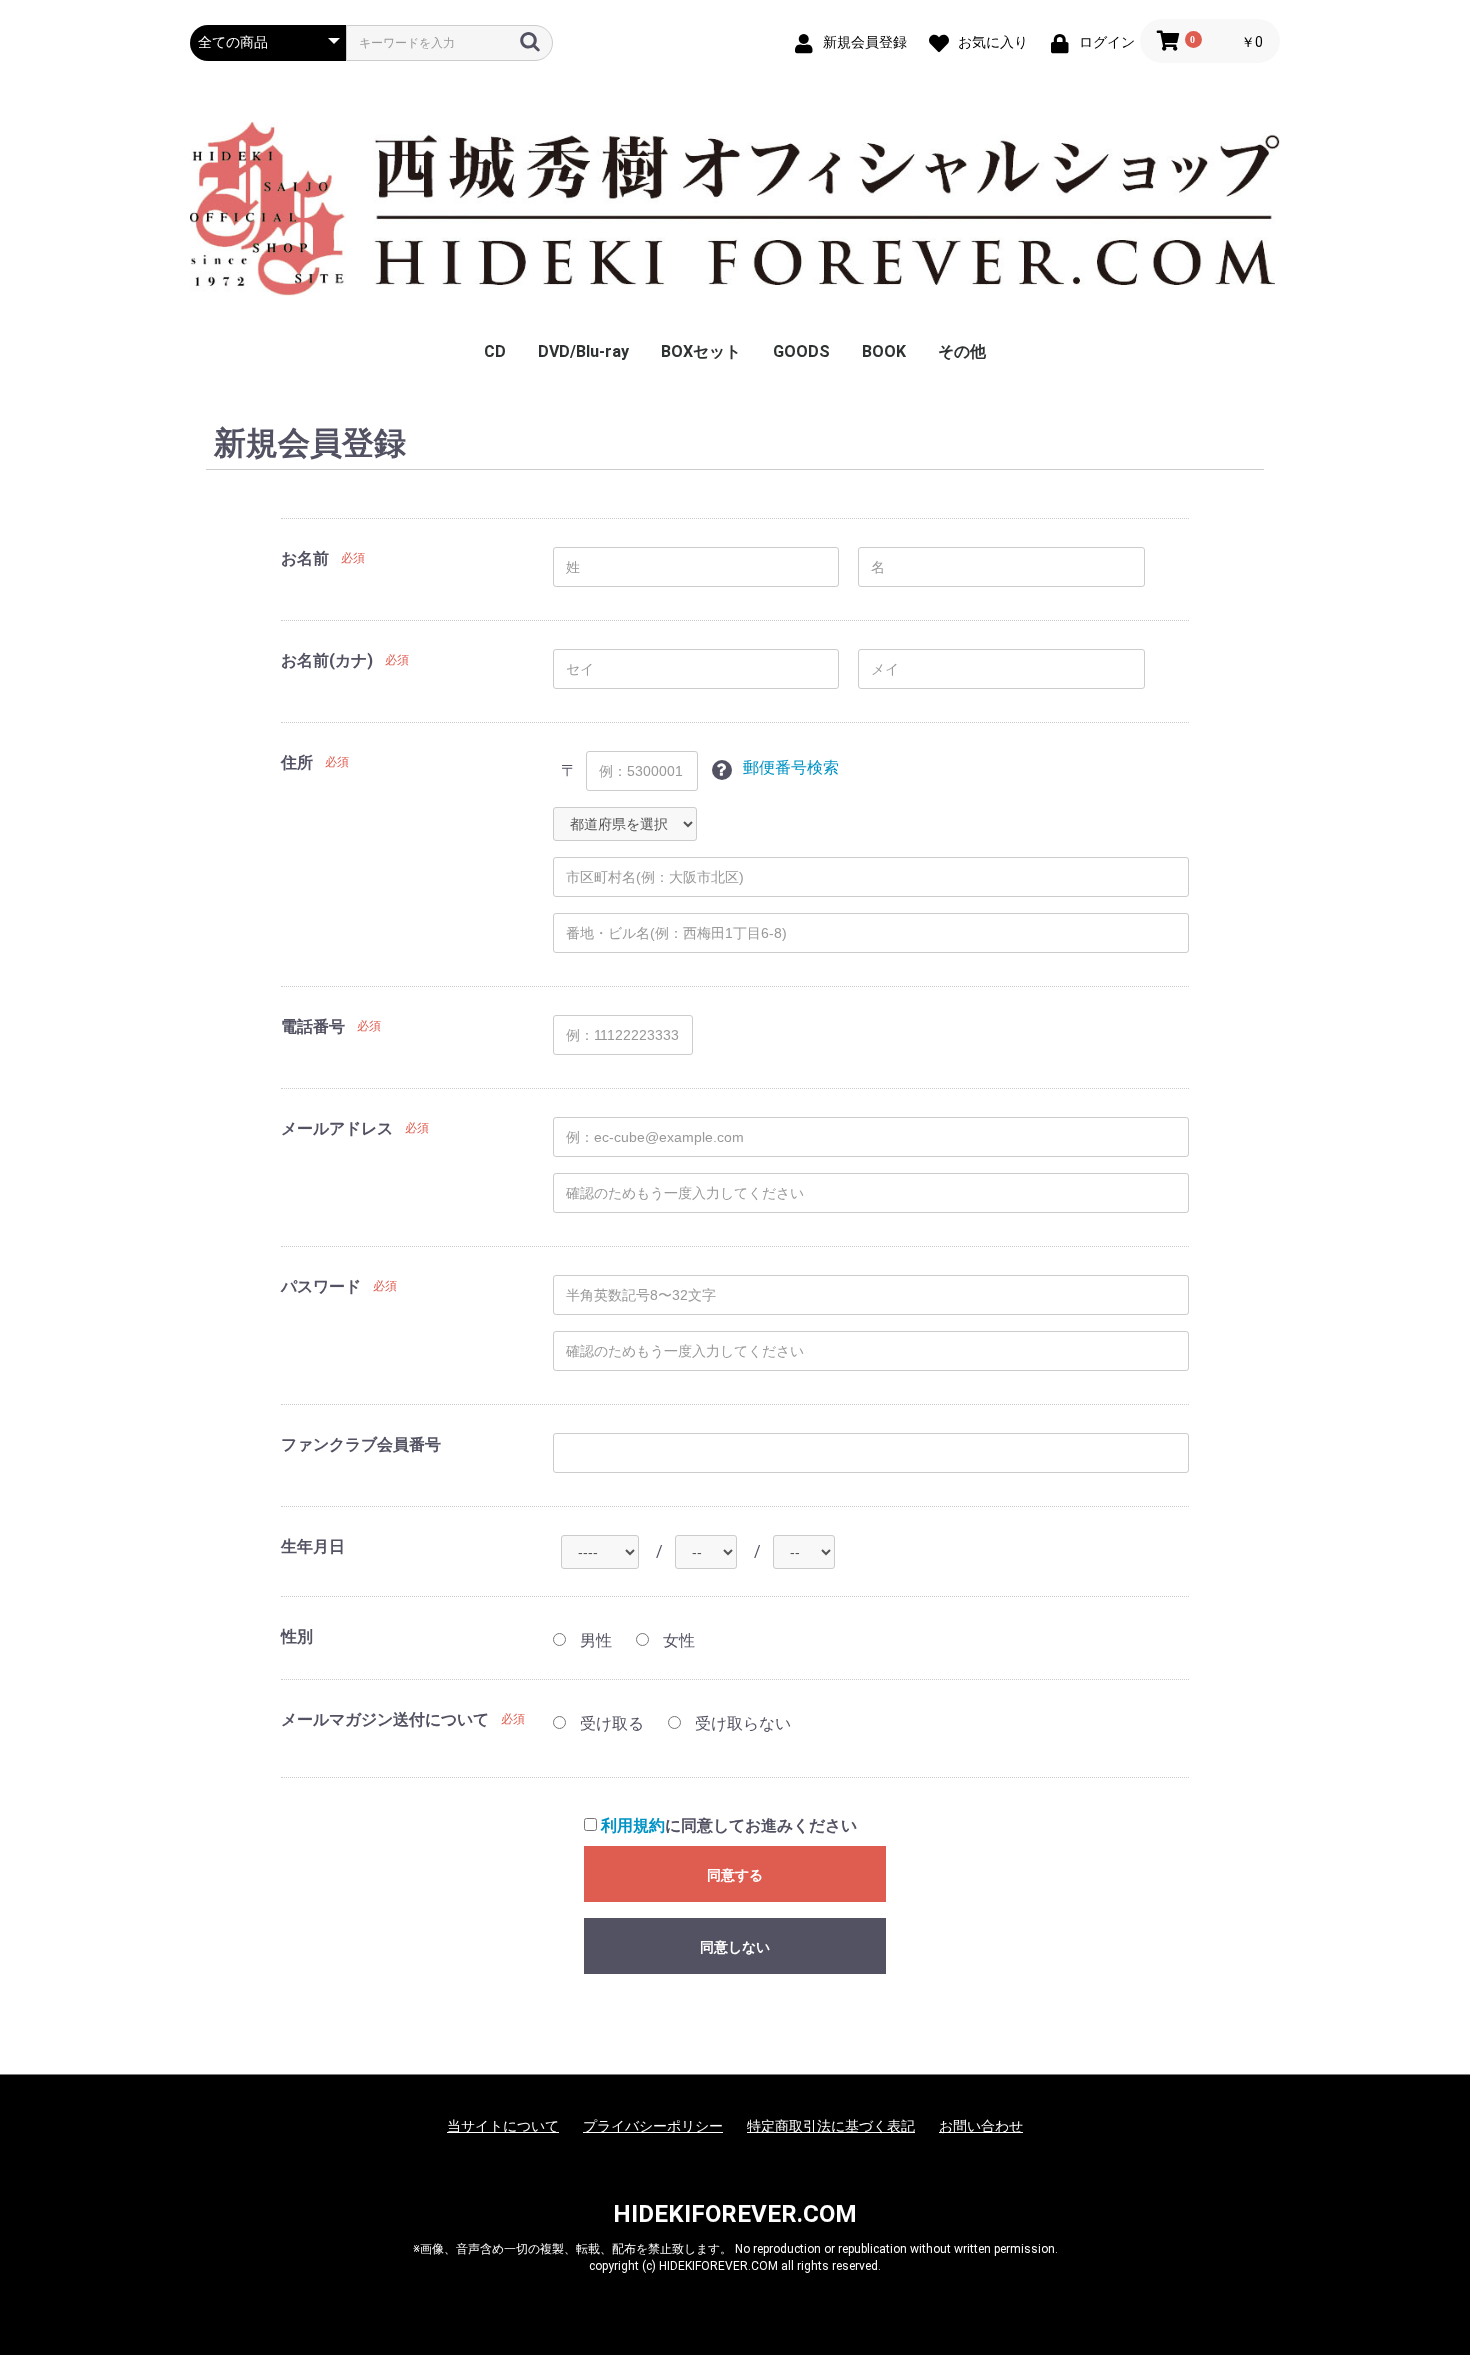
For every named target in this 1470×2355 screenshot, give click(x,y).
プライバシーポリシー (653, 2126)
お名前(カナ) (327, 660)
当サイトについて (503, 2126)
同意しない (735, 1947)
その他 (962, 351)
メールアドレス (337, 1128)
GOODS (801, 351)
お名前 (305, 558)
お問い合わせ (981, 2126)
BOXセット (701, 351)
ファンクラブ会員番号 (361, 1444)
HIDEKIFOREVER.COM (735, 2214)
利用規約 (633, 1825)
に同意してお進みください (729, 1825)
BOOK (884, 351)
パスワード (321, 1286)
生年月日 (313, 1546)
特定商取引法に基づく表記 (831, 2126)
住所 (297, 762)
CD (495, 351)
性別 (297, 1636)
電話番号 (313, 1026)
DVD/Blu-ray (583, 351)
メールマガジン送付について (385, 1719)
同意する (735, 1875)
